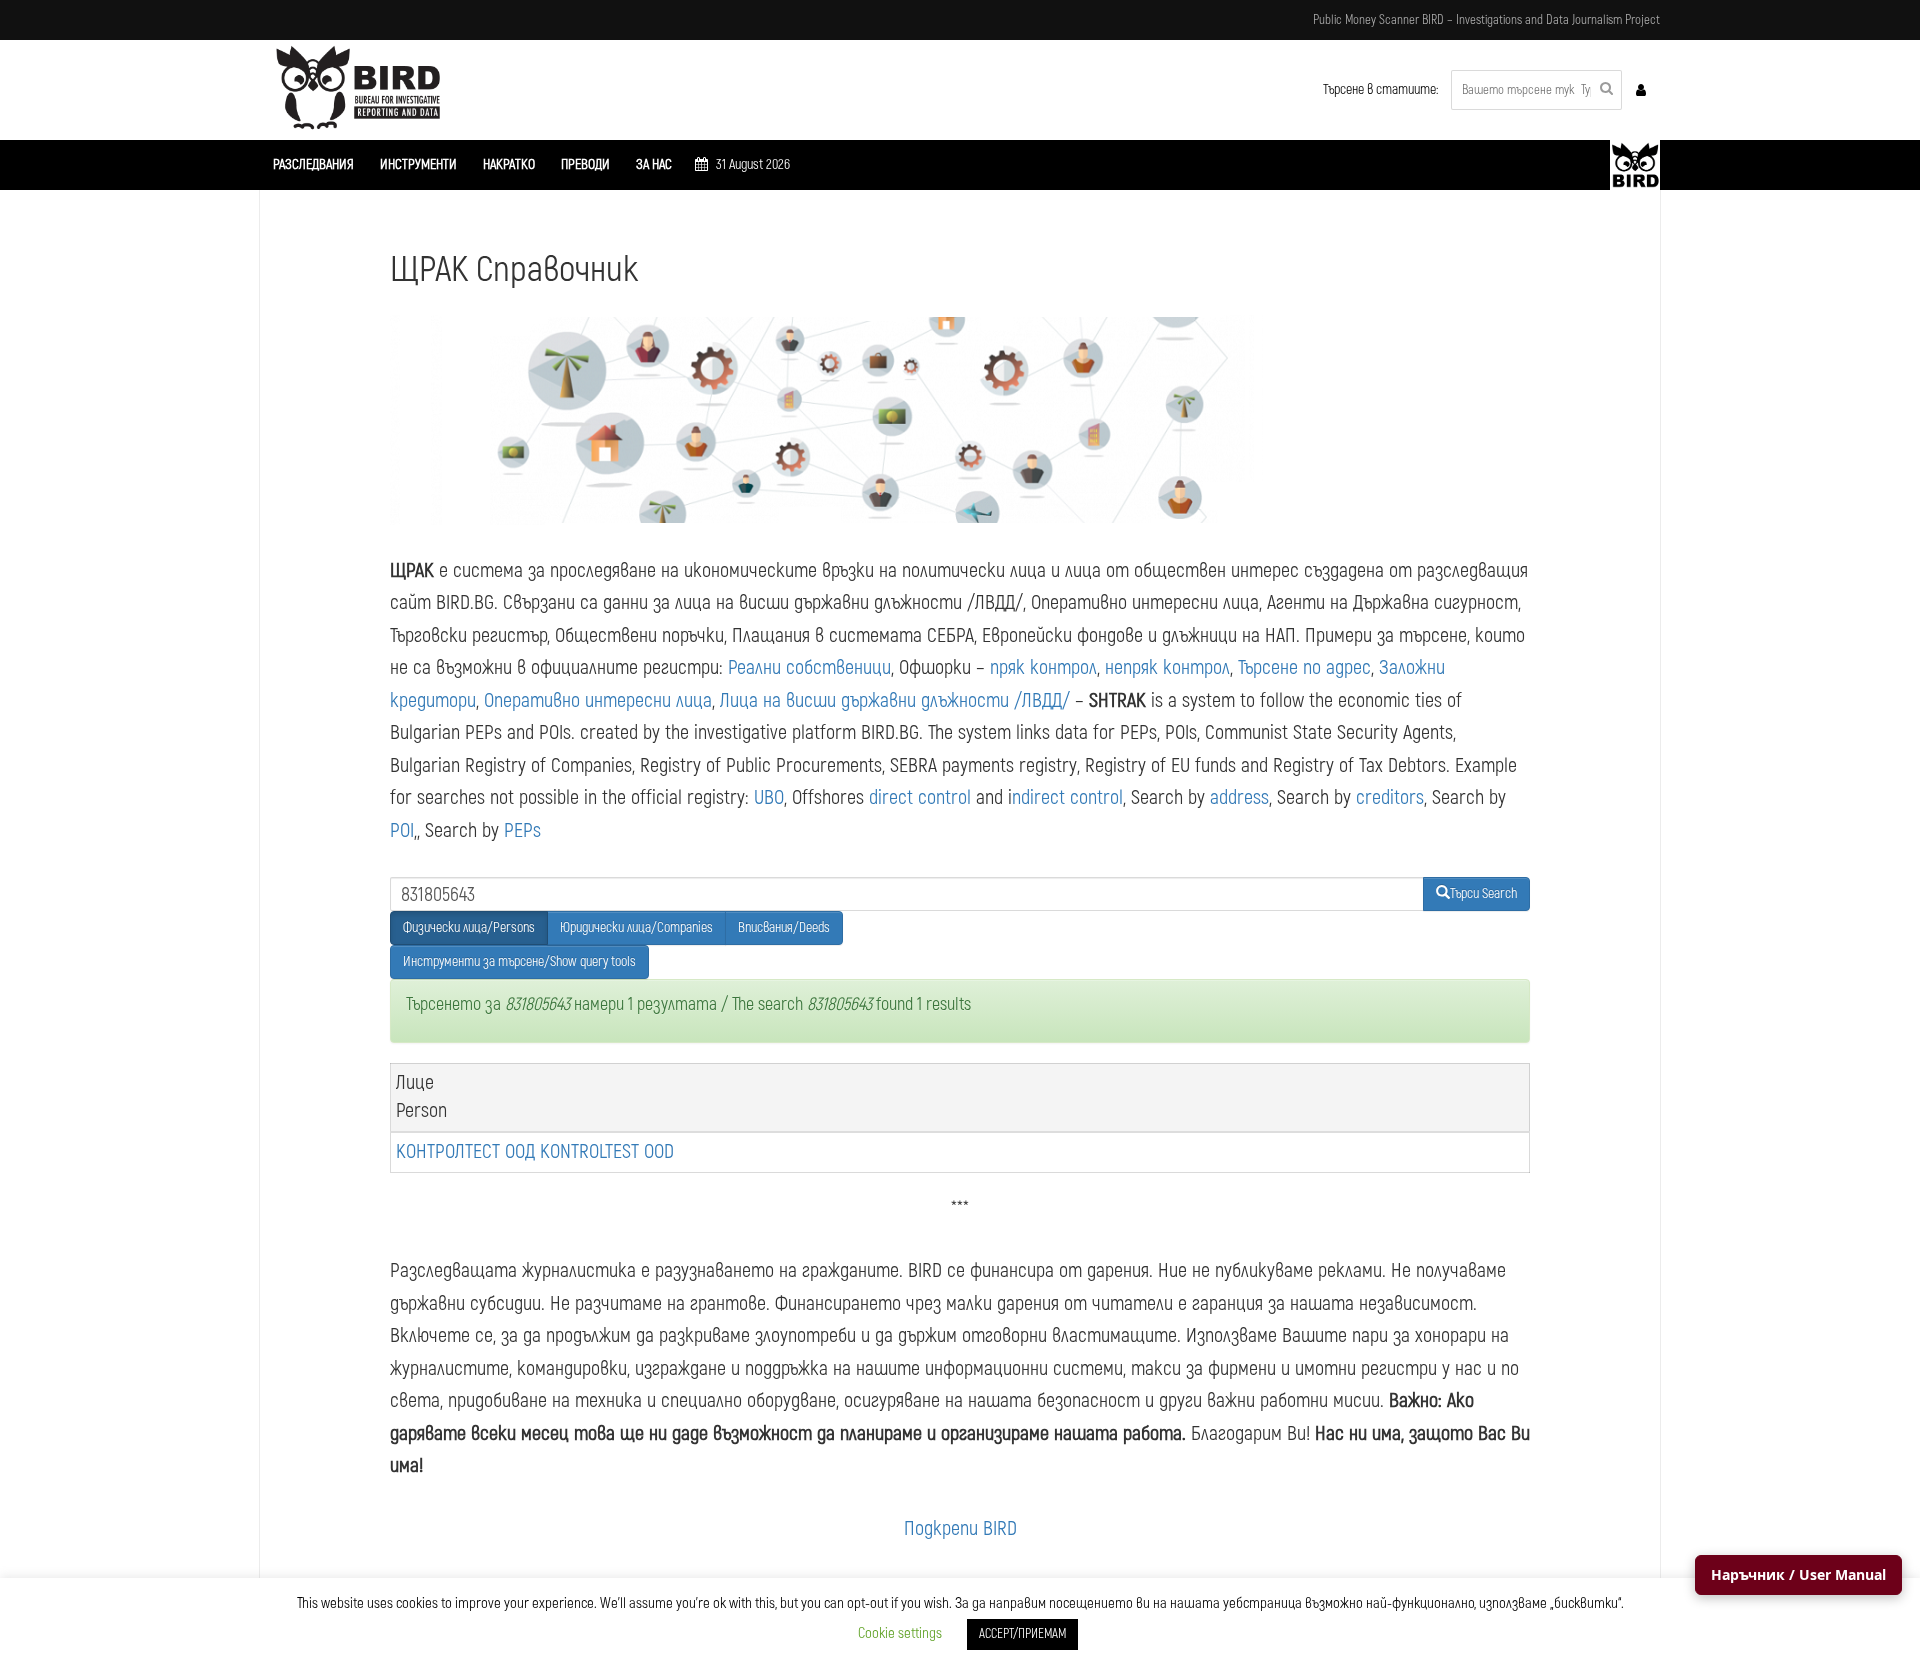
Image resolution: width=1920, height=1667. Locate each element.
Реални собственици (809, 667)
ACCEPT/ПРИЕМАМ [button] (1022, 1634)
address (1239, 797)
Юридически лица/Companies (636, 927)
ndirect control (1067, 797)
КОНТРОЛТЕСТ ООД (465, 1151)
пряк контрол (1043, 667)
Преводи (585, 164)
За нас (654, 164)
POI (402, 830)
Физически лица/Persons (469, 927)
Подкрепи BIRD (960, 1528)
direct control (920, 797)
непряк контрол (1167, 667)
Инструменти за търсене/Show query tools (519, 961)
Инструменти (418, 164)
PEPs (522, 830)
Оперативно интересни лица (598, 700)
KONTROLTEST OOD (607, 1151)
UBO (769, 797)
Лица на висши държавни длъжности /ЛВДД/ (895, 700)
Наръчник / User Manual (1798, 1574)
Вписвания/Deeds (784, 927)
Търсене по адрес (1304, 667)
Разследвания (313, 164)
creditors (1390, 797)
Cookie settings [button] (900, 1633)
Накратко (509, 164)
